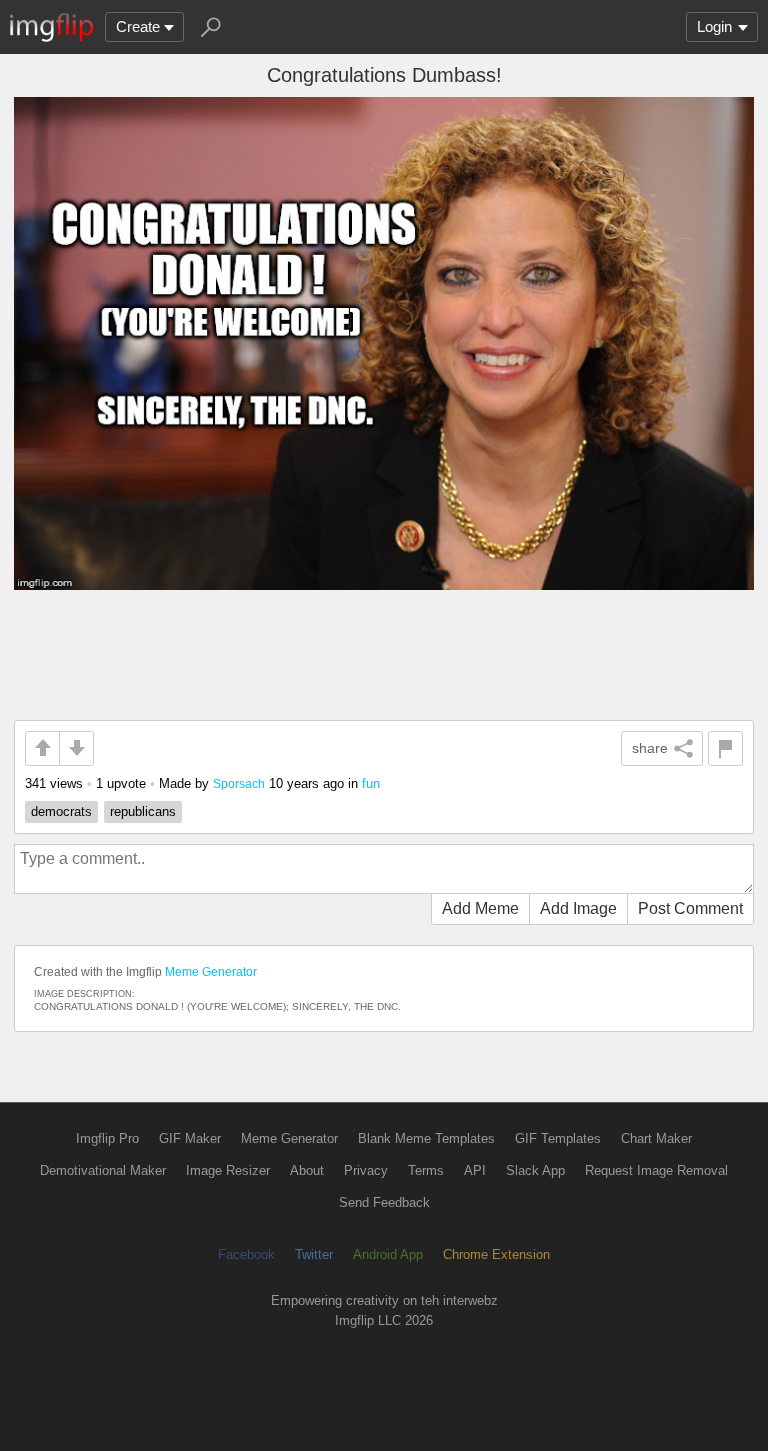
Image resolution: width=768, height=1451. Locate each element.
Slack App (535, 1170)
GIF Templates (558, 1138)
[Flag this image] (725, 748)
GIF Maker (190, 1138)
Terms (426, 1170)
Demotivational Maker (103, 1170)
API (475, 1170)
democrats (61, 811)
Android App (388, 1254)
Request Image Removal (656, 1170)
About (307, 1170)
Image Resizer (228, 1170)
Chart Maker (656, 1138)
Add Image (578, 908)
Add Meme (480, 908)
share (650, 748)
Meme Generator (211, 972)
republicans (143, 811)
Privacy (366, 1170)
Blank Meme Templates (426, 1138)
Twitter (314, 1254)
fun (371, 783)
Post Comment (690, 908)
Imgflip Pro (107, 1138)
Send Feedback (384, 1202)
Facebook (246, 1254)
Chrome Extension (496, 1254)
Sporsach (239, 783)
